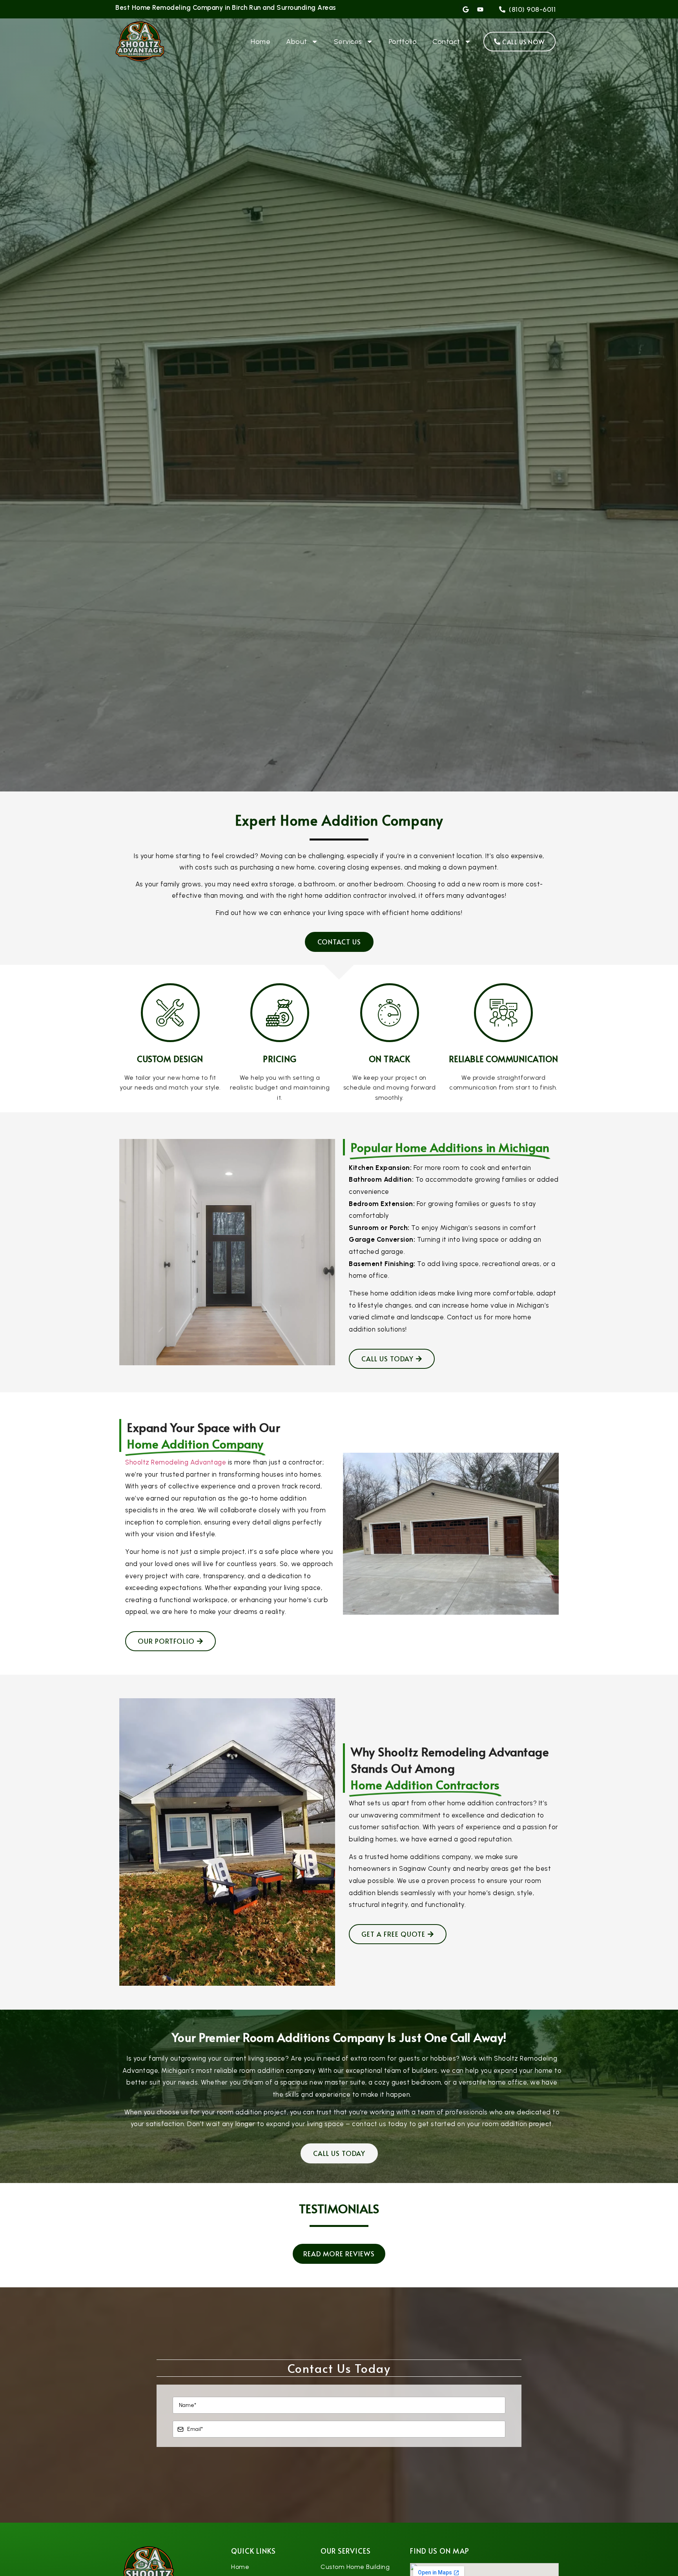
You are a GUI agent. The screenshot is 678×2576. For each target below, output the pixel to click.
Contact (446, 42)
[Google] (466, 9)
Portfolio (403, 42)
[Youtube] (480, 9)
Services (348, 42)
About (297, 42)
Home (261, 42)
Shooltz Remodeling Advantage (176, 1462)
